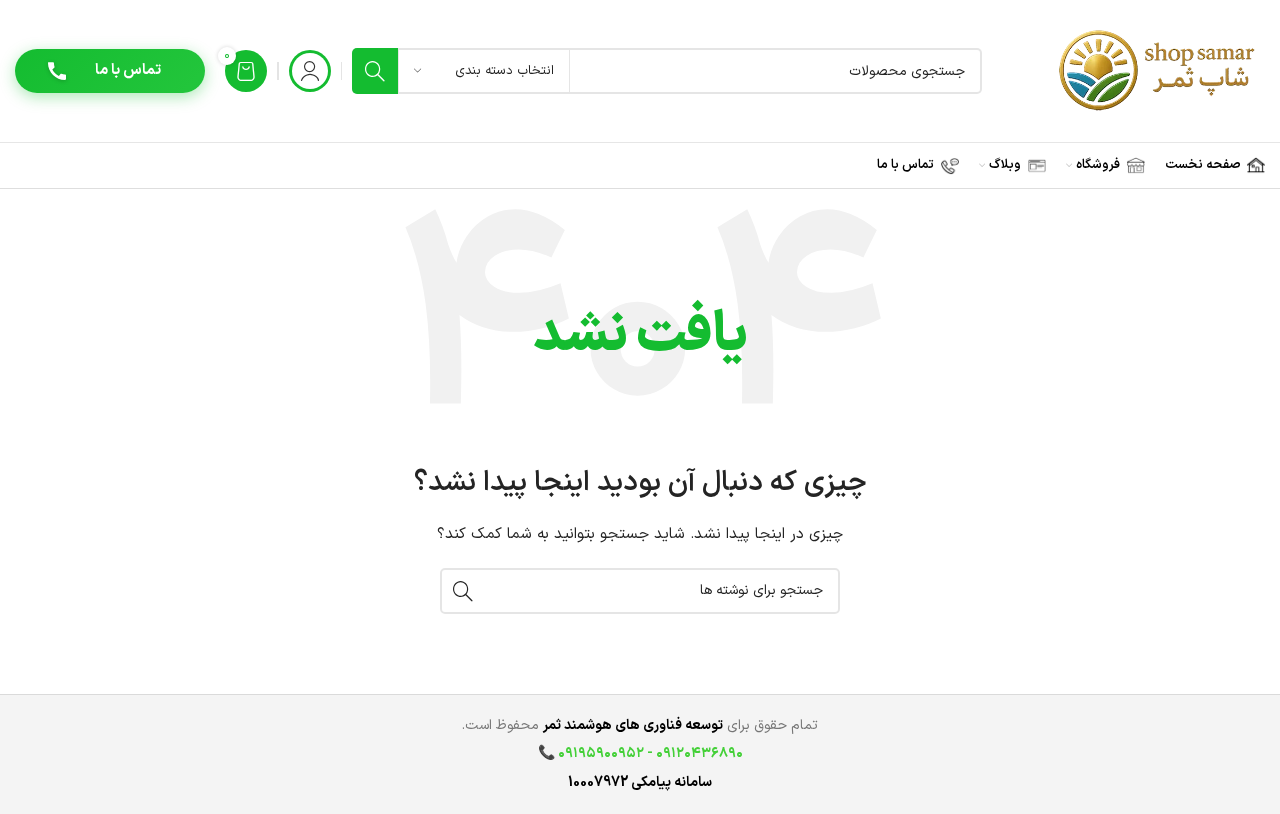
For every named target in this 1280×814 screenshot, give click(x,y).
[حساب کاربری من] (310, 71)
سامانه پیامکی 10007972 (640, 782)
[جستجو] (375, 71)
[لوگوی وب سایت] (1158, 70)
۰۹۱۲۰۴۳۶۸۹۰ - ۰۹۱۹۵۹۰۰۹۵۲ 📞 (640, 753)
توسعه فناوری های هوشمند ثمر (633, 725)
